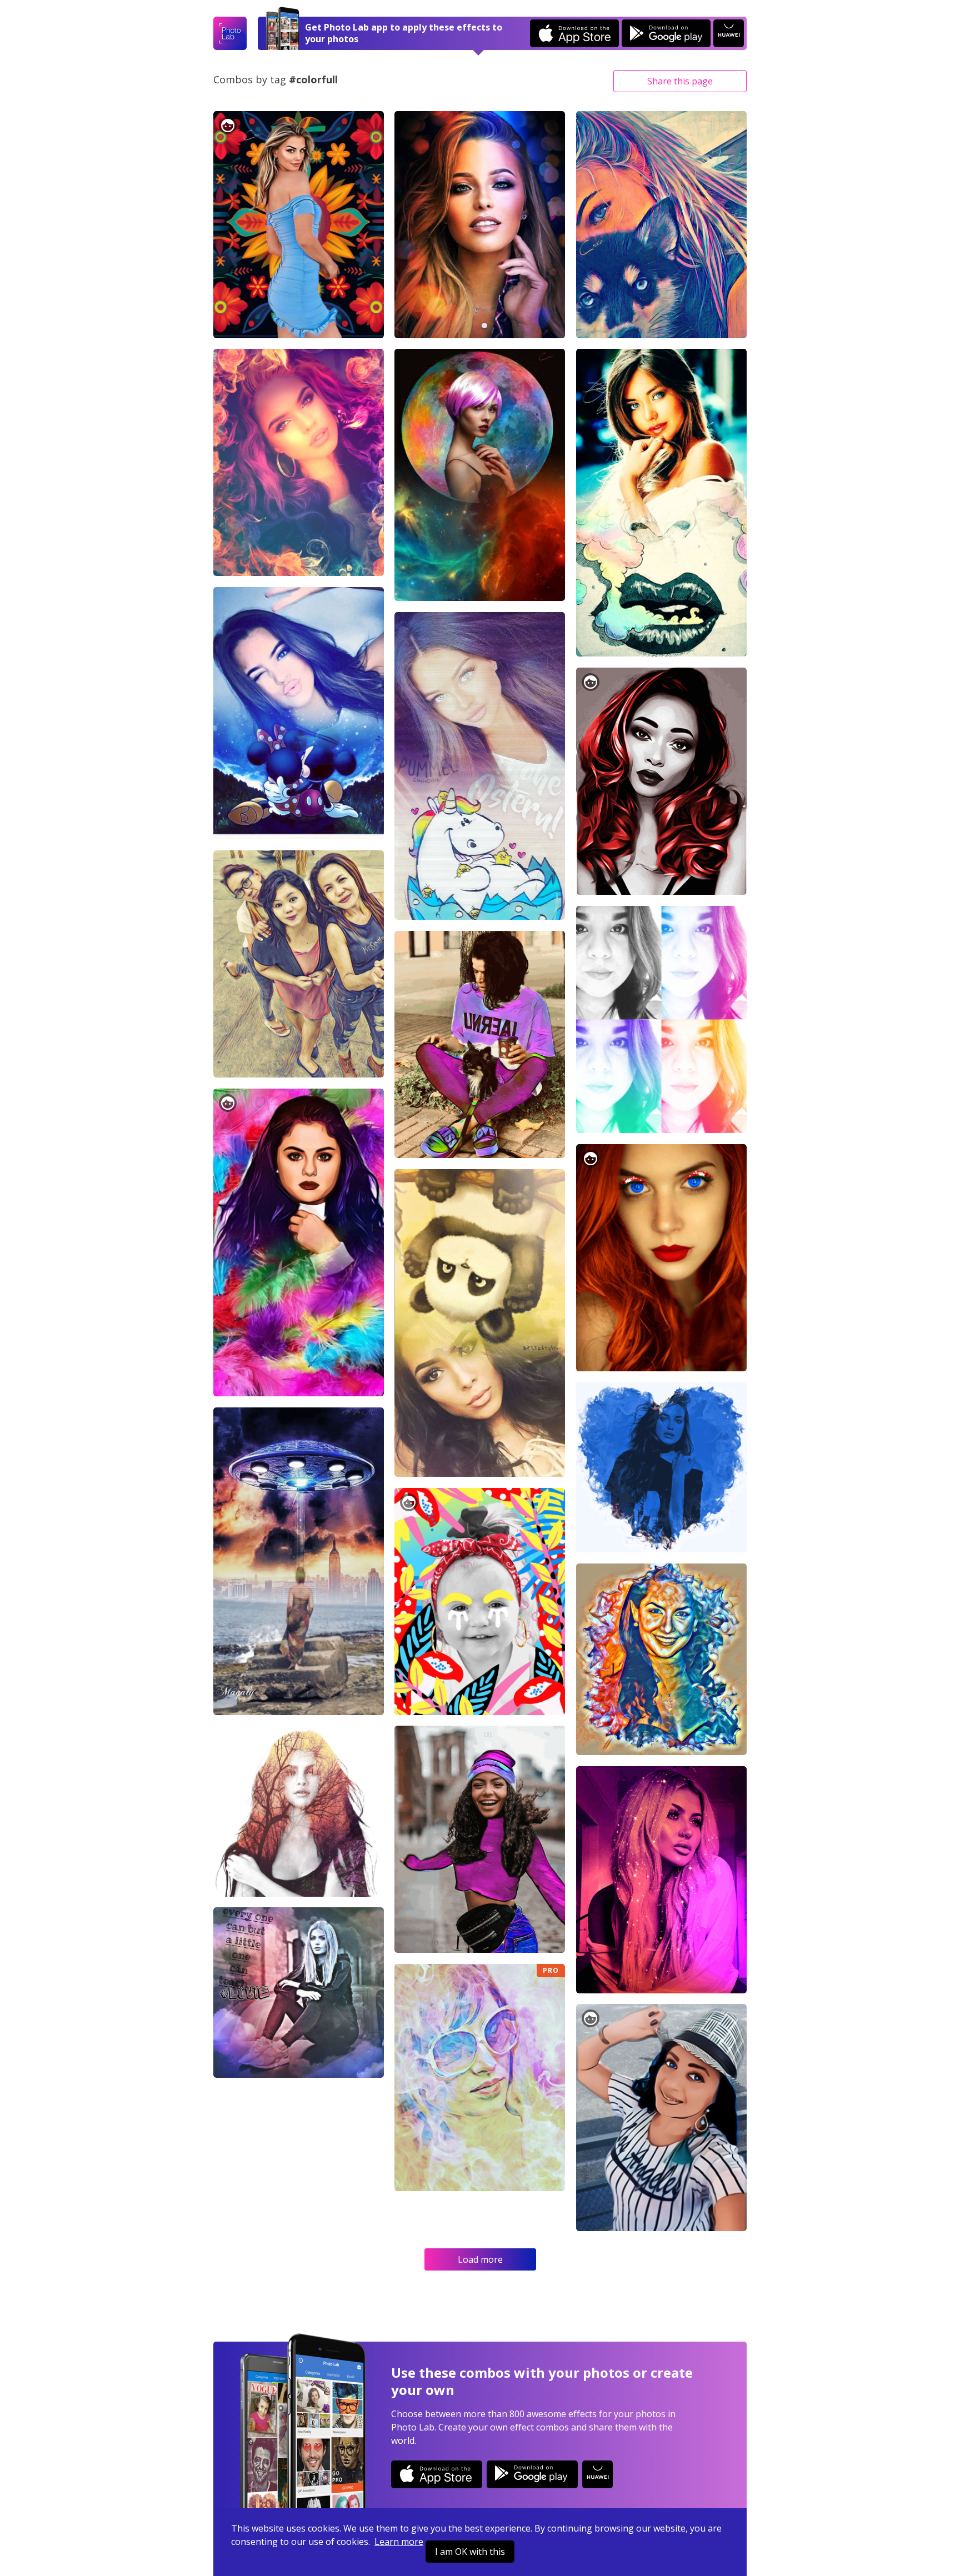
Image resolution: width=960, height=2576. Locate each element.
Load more (480, 2259)
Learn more (399, 2542)
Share (680, 81)
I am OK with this (470, 2552)
